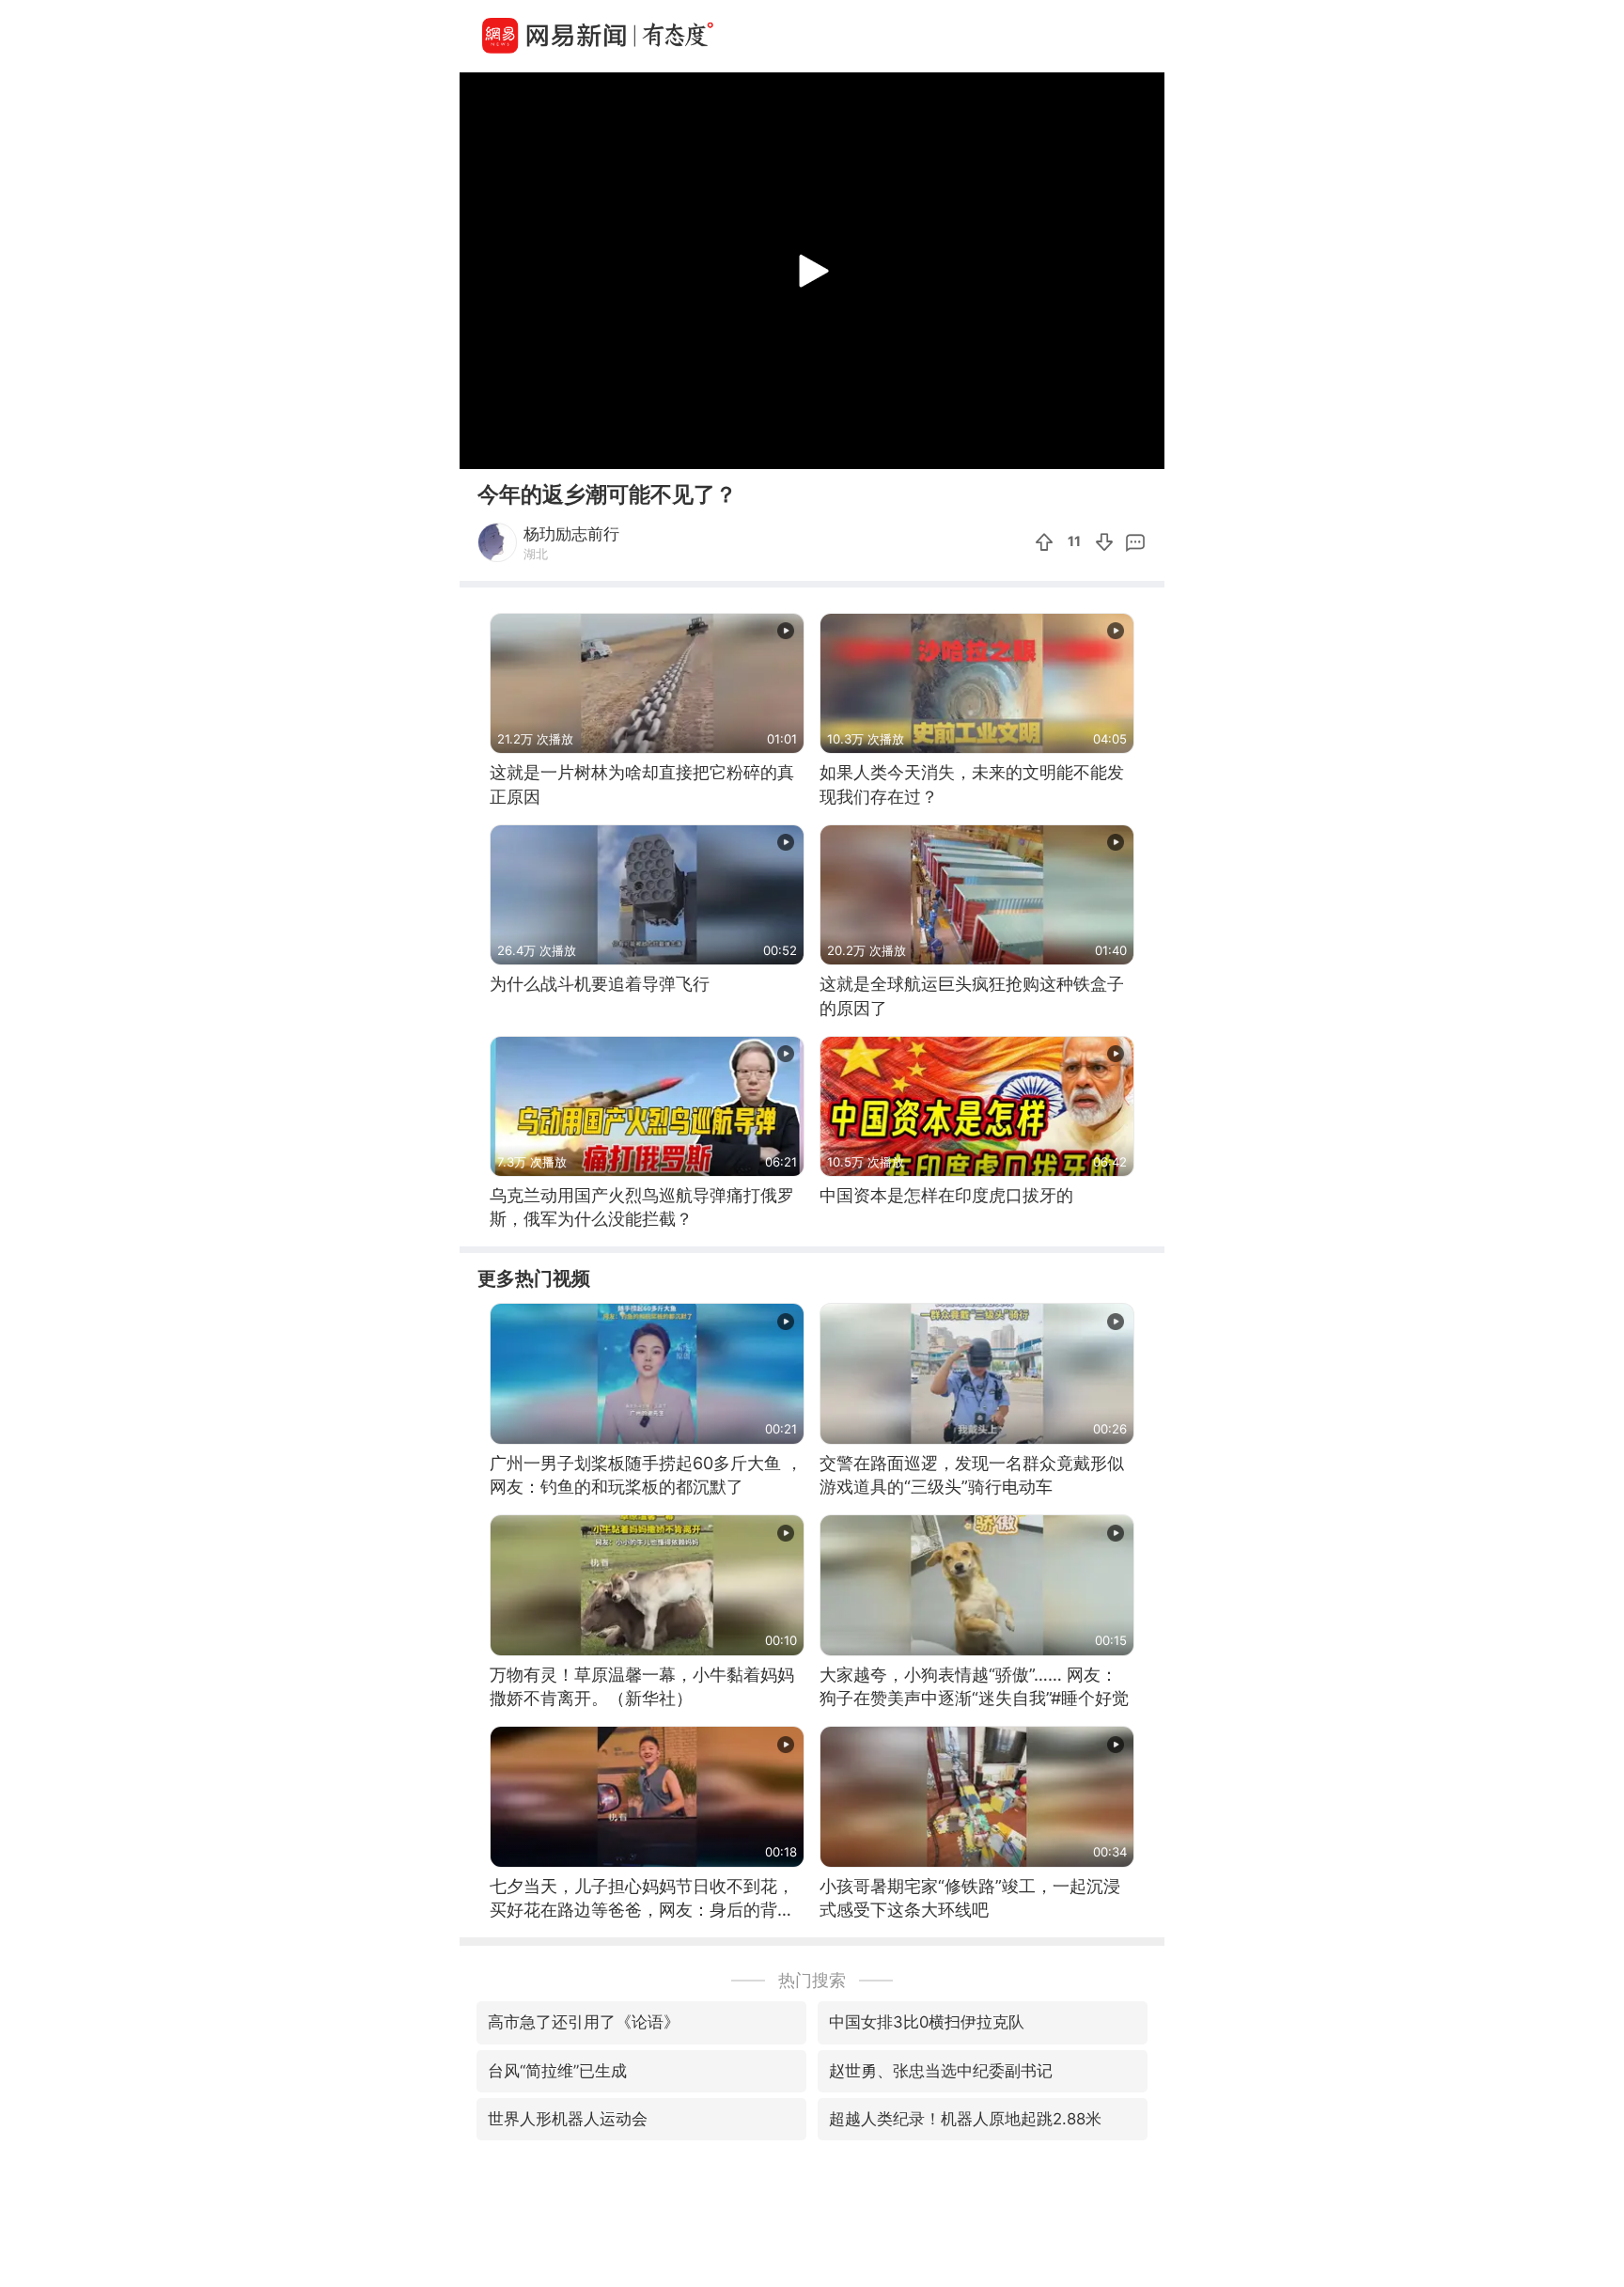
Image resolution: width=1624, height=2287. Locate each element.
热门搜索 (812, 1980)
